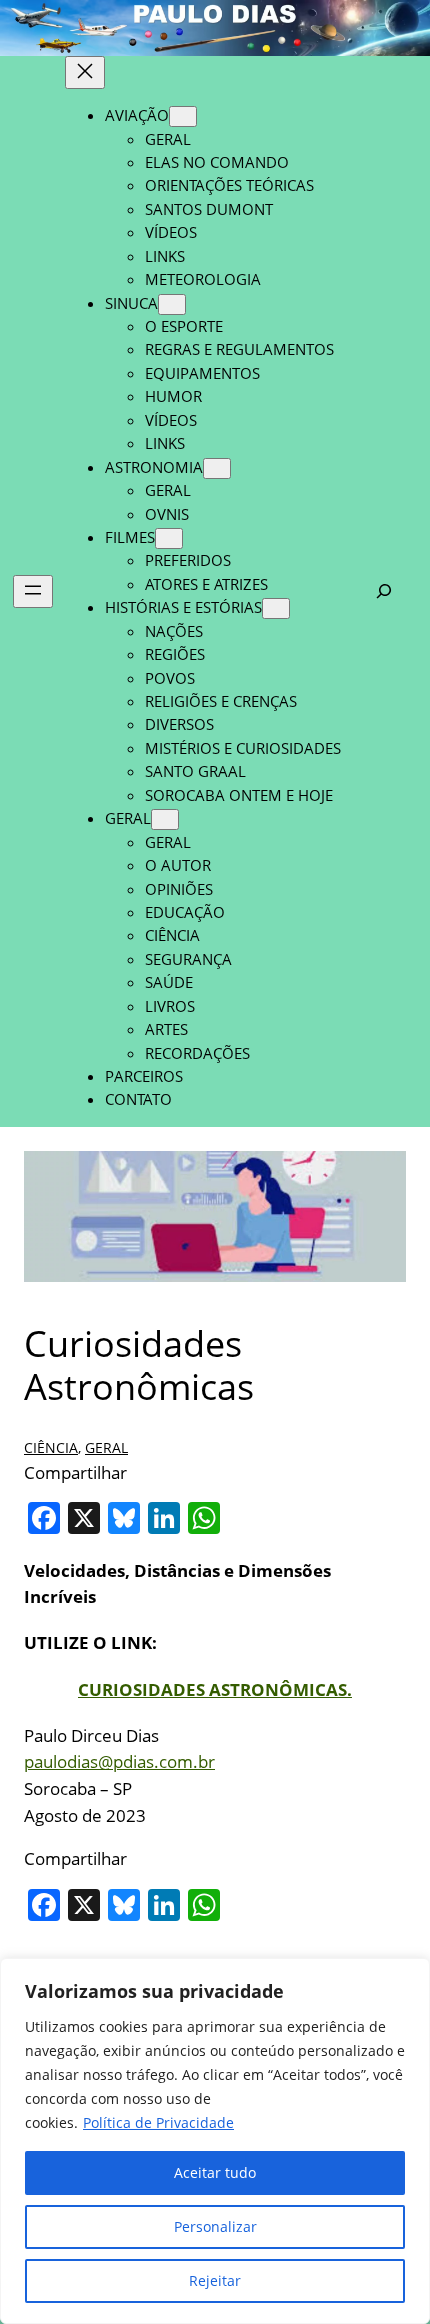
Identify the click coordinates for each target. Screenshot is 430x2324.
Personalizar (215, 2226)
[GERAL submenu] (165, 819)
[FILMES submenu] (169, 538)
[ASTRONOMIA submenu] (217, 468)
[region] (215, 2141)
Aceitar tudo (215, 2172)
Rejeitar (215, 2280)
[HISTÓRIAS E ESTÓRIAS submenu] (276, 608)
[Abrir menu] (33, 591)
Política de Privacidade (158, 2122)
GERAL (106, 1447)
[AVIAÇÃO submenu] (183, 116)
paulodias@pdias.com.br (119, 1761)
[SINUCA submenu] (172, 304)
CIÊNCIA (51, 1447)
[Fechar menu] (85, 72)
